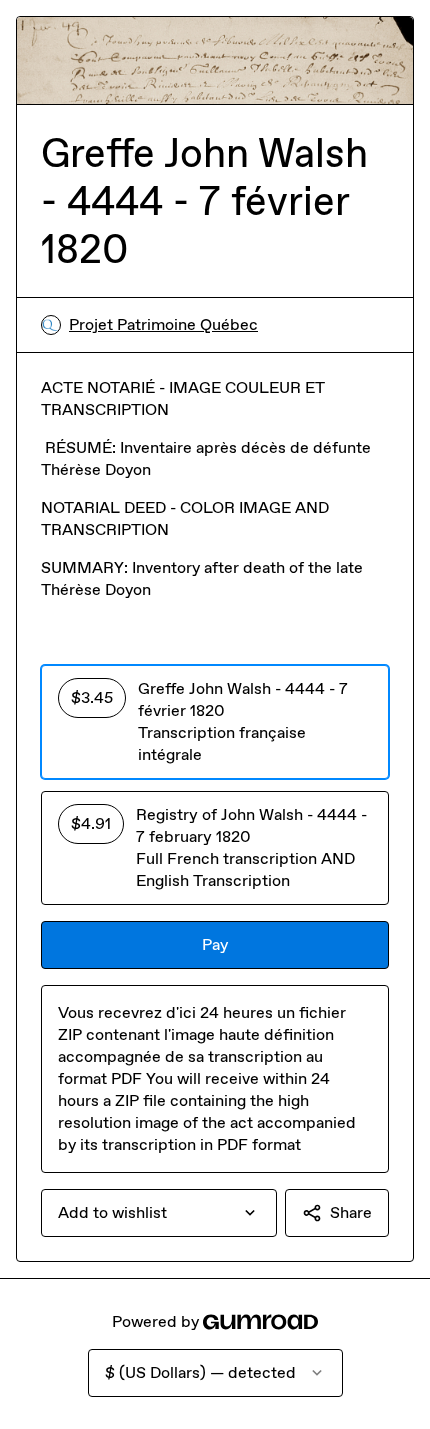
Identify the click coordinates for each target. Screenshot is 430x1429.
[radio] (215, 722)
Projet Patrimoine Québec (163, 324)
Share (351, 1212)
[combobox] (159, 1213)
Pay (215, 944)
